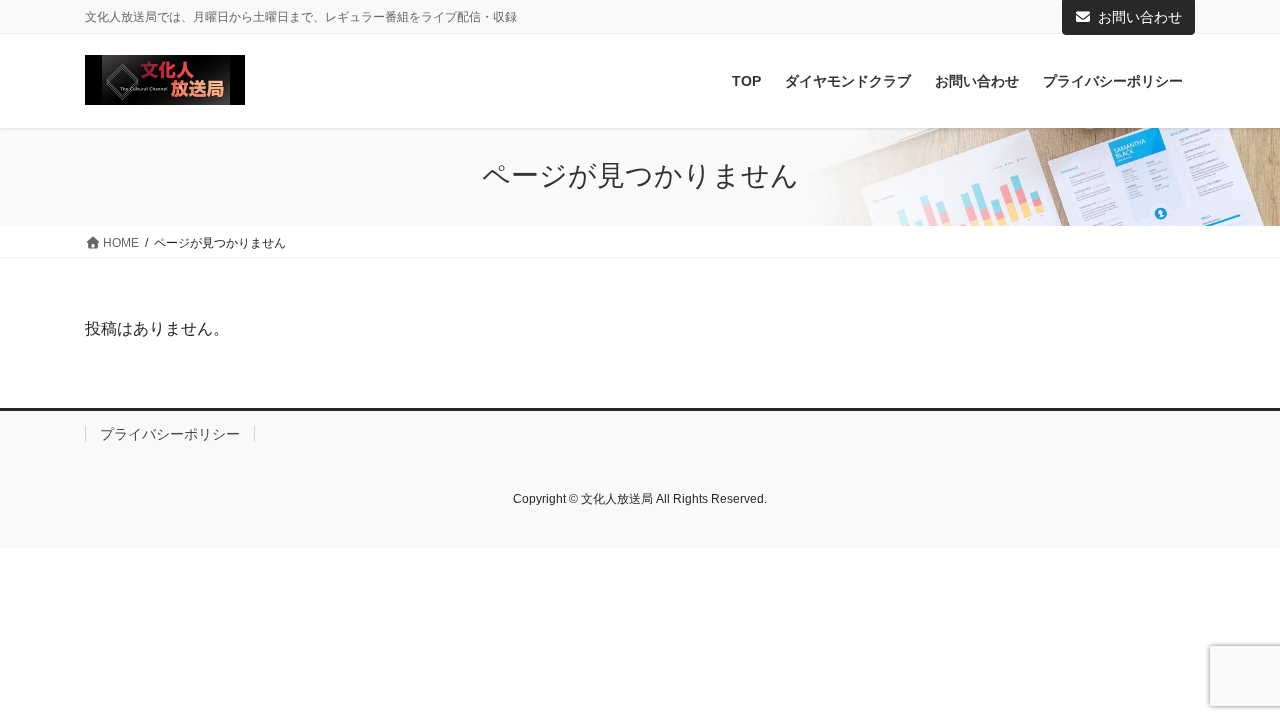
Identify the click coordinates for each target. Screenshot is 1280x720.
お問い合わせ (1140, 17)
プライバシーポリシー (170, 434)
